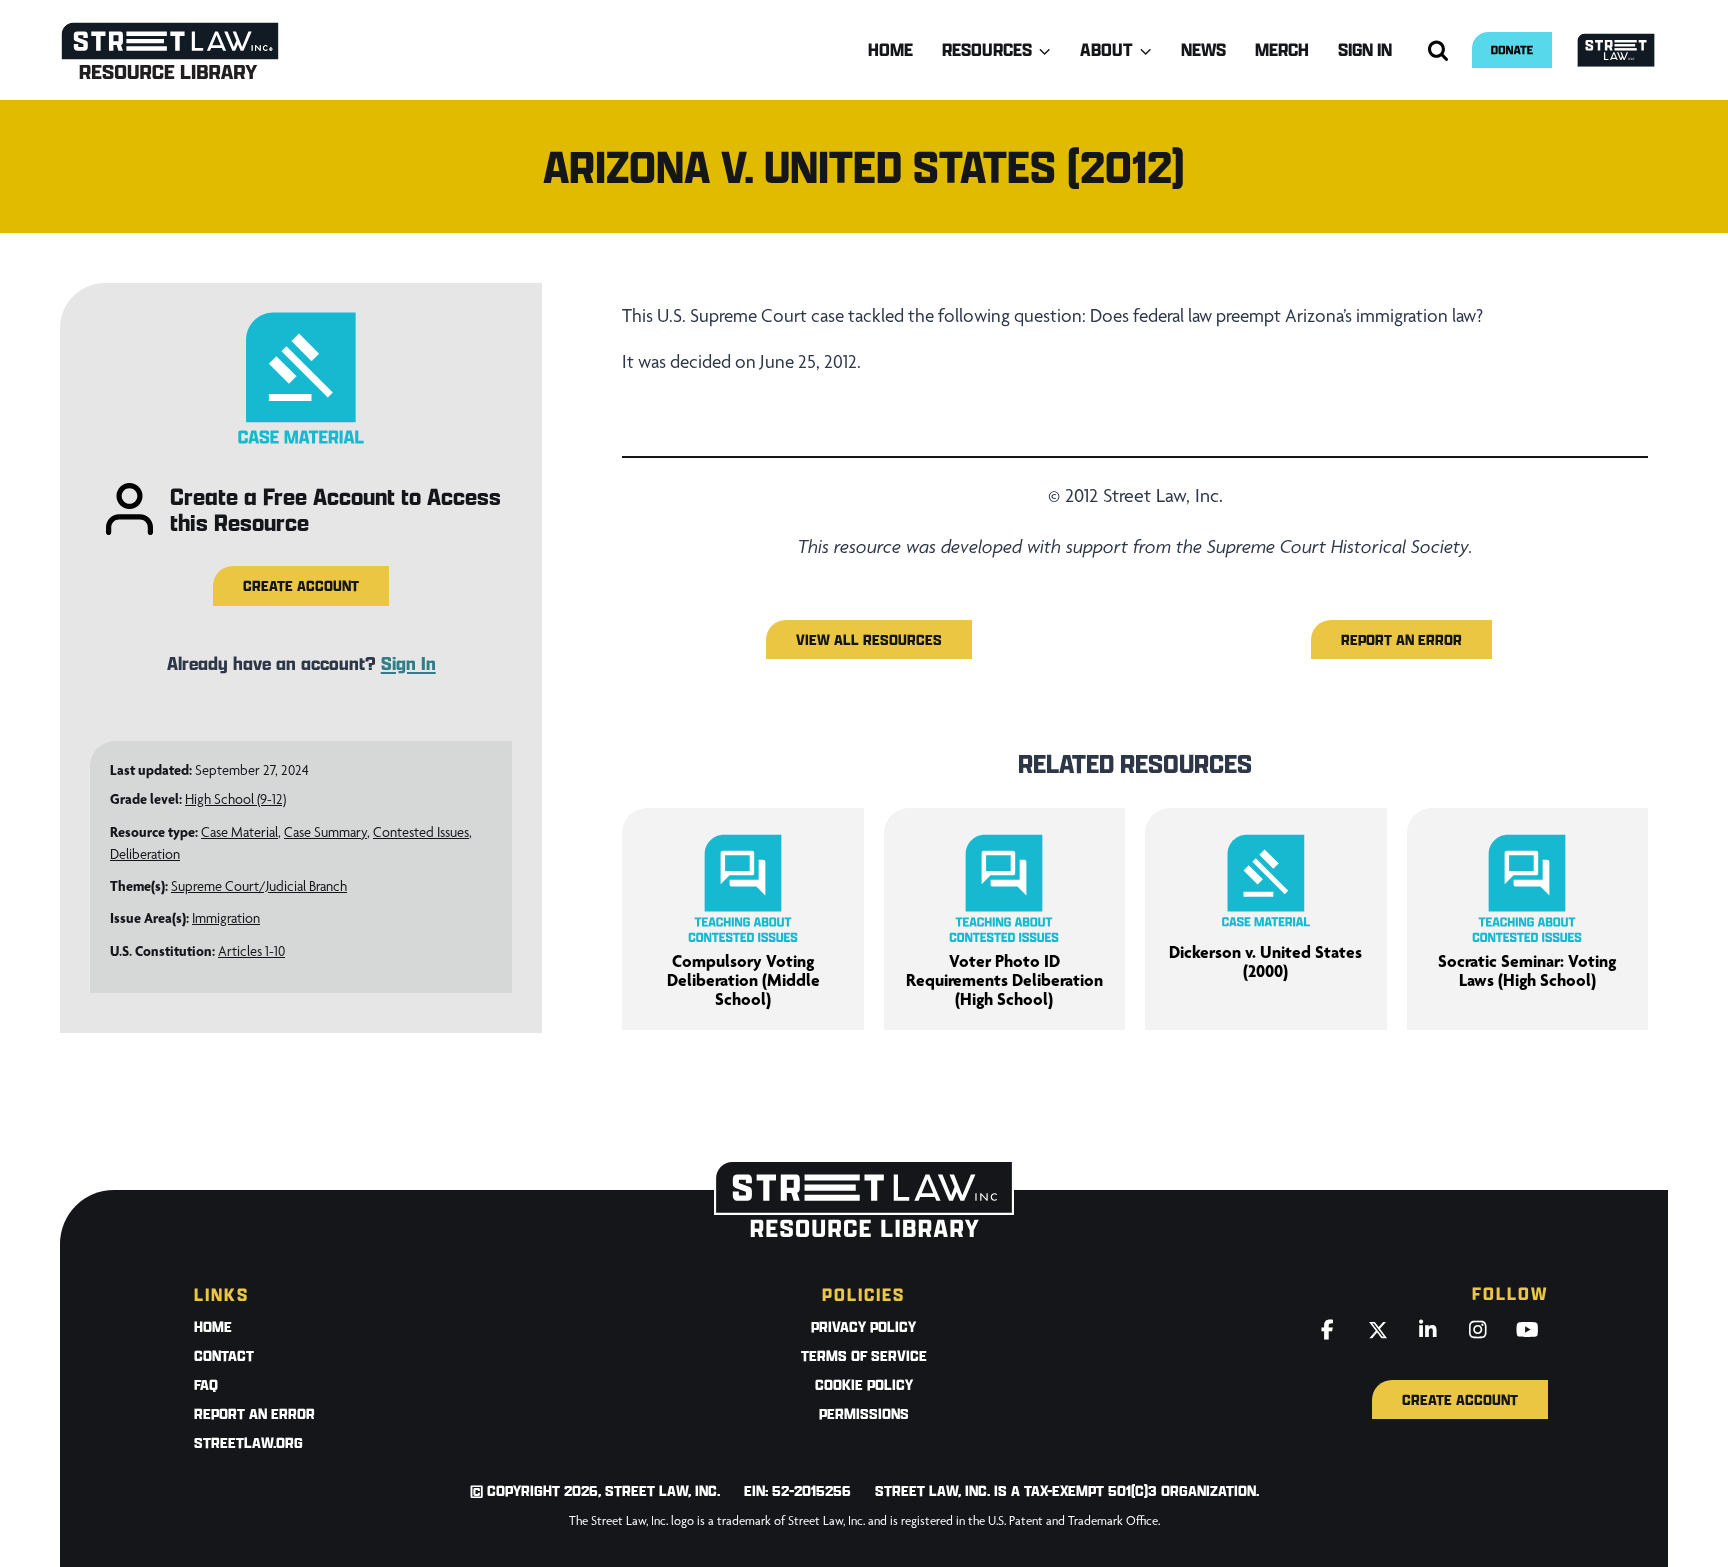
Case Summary (325, 832)
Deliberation (145, 854)
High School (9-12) (235, 799)
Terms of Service (864, 1355)
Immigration (226, 918)
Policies (863, 1294)
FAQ (206, 1384)
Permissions (864, 1413)
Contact (224, 1355)
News (1203, 49)
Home (890, 49)
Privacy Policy (863, 1326)
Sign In (1365, 49)
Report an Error (254, 1413)
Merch (1282, 49)
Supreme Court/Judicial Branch (259, 886)
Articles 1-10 (251, 951)
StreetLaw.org (248, 1442)
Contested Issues (421, 832)
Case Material (239, 832)
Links (221, 1294)
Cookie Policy (864, 1384)
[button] (301, 585)
